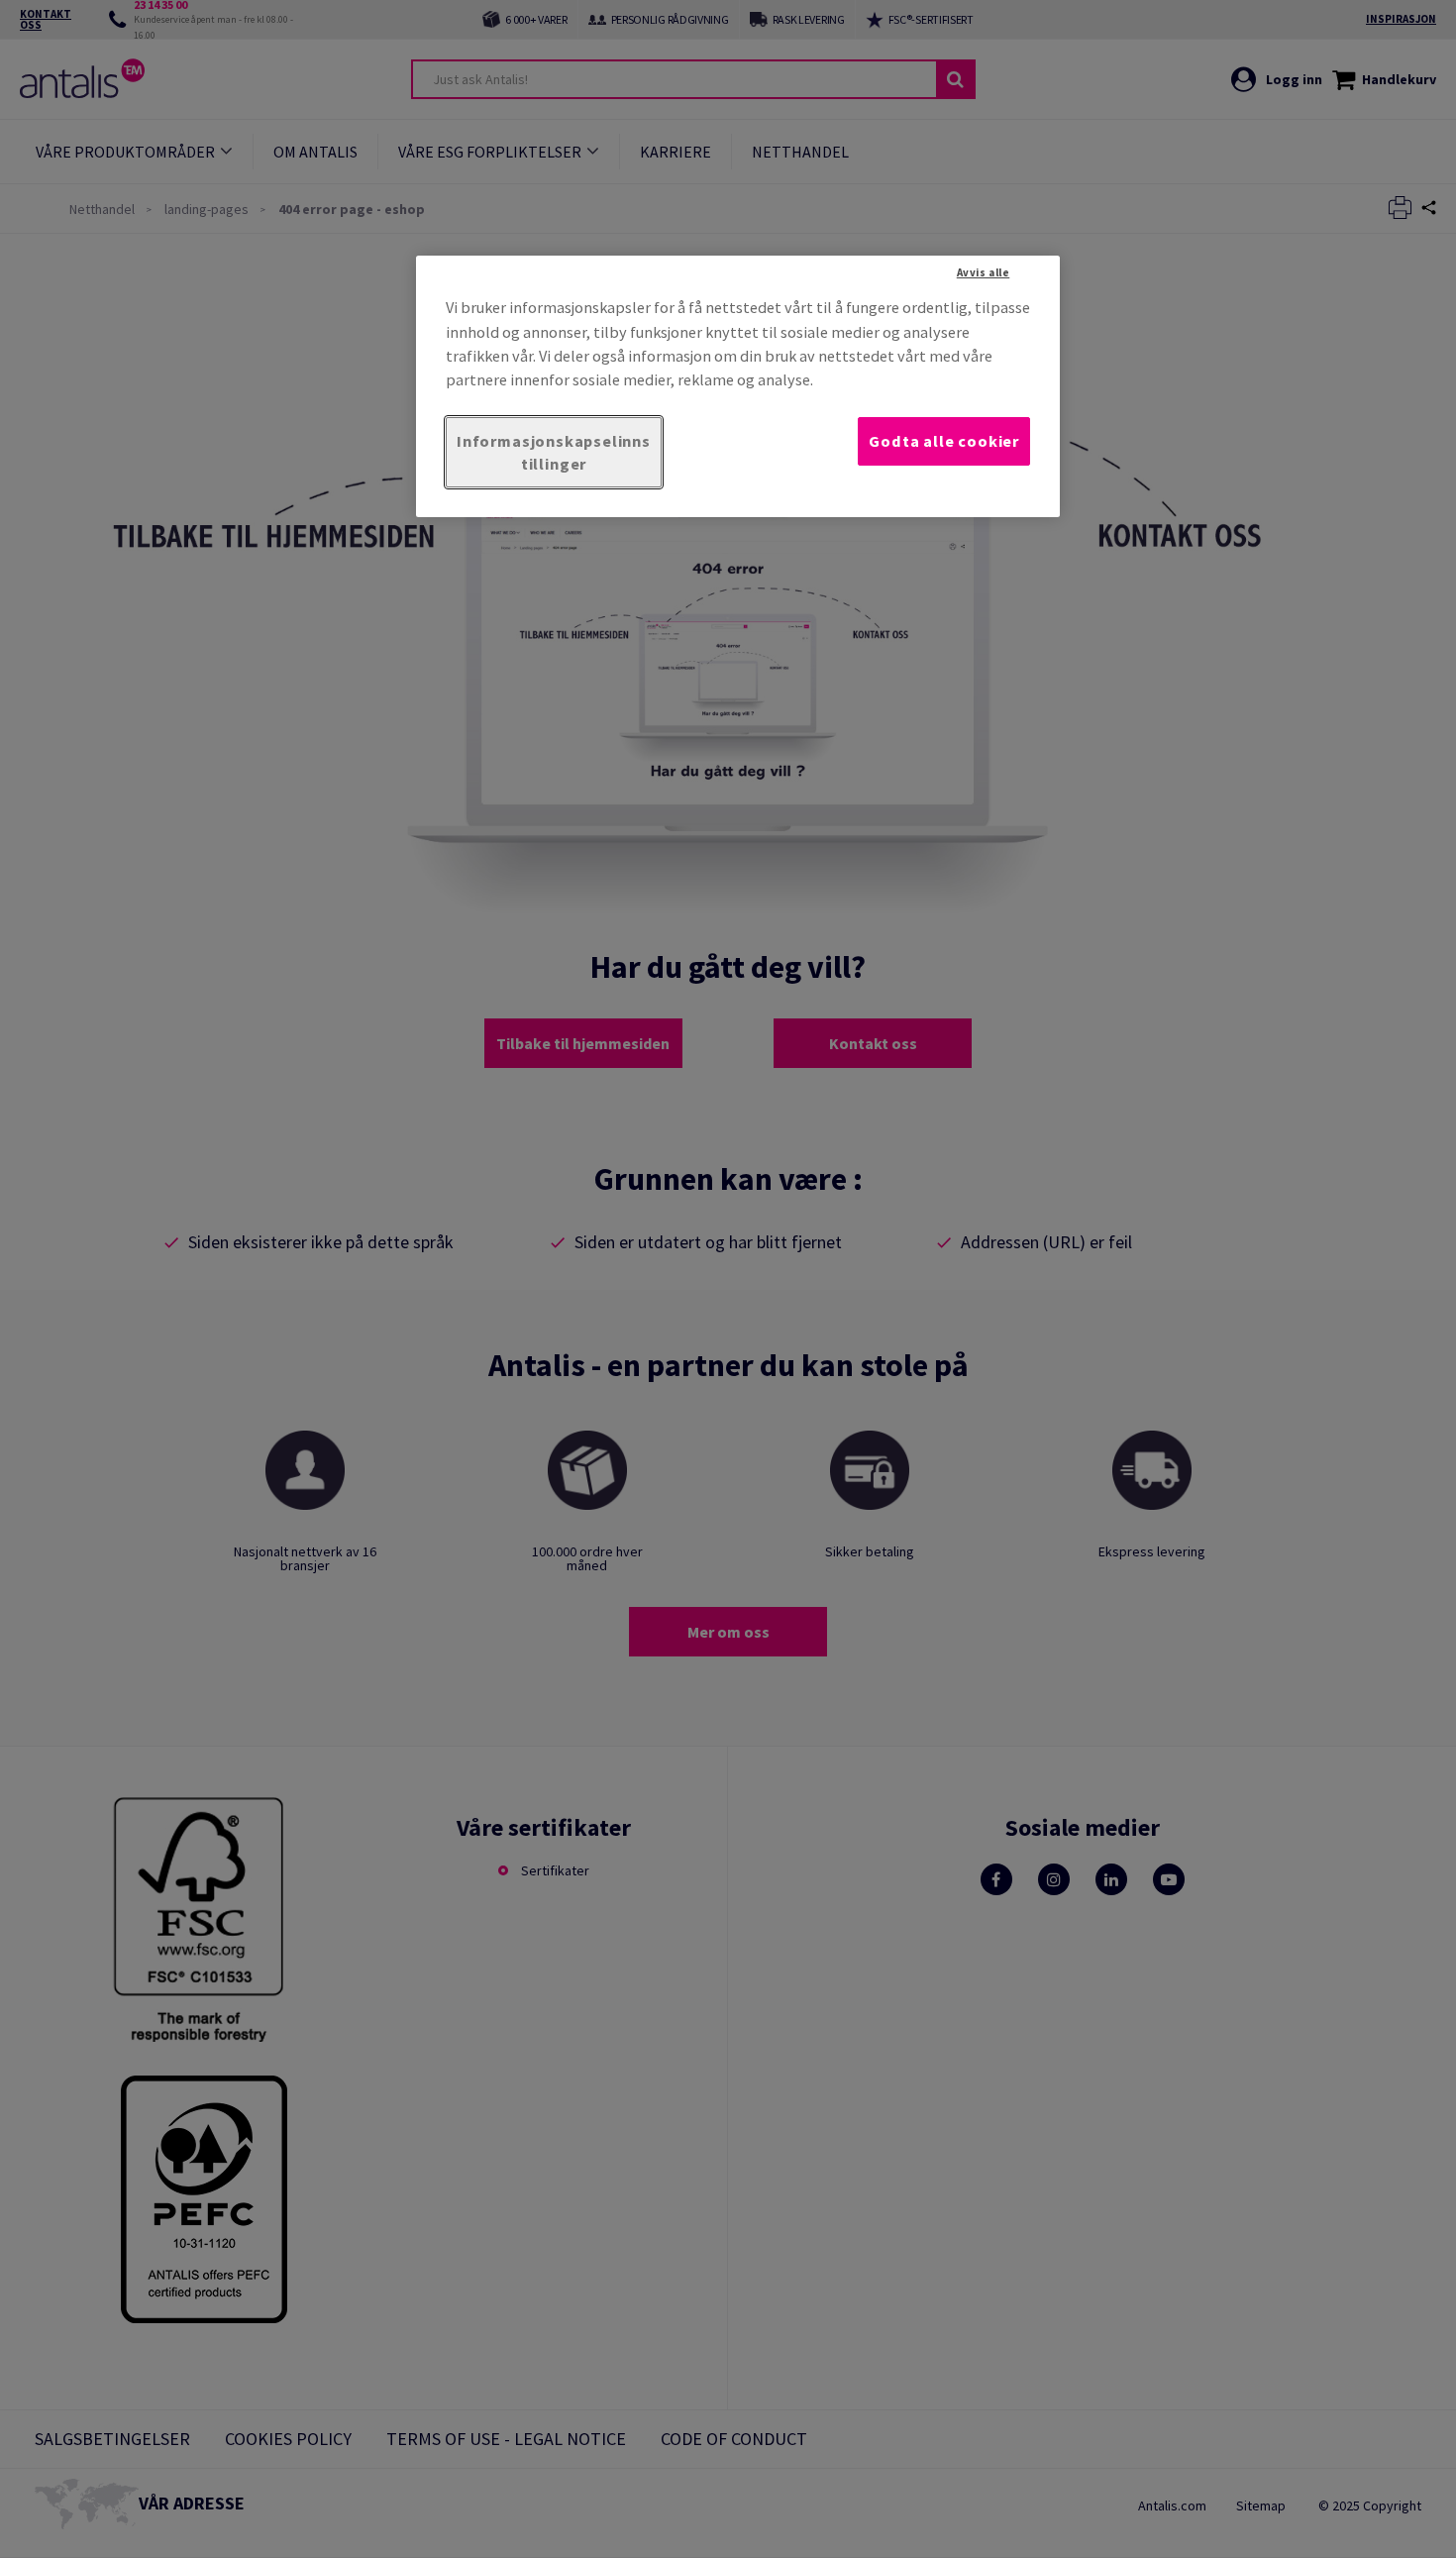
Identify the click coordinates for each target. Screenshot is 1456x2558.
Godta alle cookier (944, 441)
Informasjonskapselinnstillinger (554, 452)
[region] (738, 386)
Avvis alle (984, 272)
